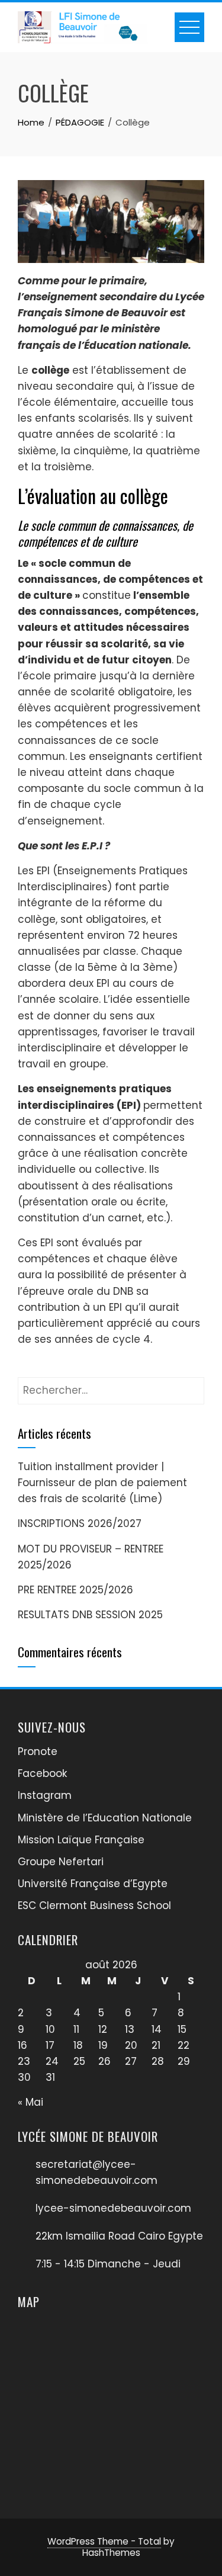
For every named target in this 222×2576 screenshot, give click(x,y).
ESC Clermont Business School (94, 1905)
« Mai (30, 2102)
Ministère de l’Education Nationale (105, 1818)
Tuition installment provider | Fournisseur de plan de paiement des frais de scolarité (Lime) (102, 1483)
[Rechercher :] (111, 1385)
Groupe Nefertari (61, 1862)
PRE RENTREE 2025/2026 (75, 1590)
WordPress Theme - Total (104, 2541)
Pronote (38, 1751)
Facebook (42, 1773)
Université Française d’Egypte (93, 1884)
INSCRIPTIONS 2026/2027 (80, 1523)
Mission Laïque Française (81, 1840)
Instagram (45, 1795)
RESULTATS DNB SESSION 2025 (90, 1615)
